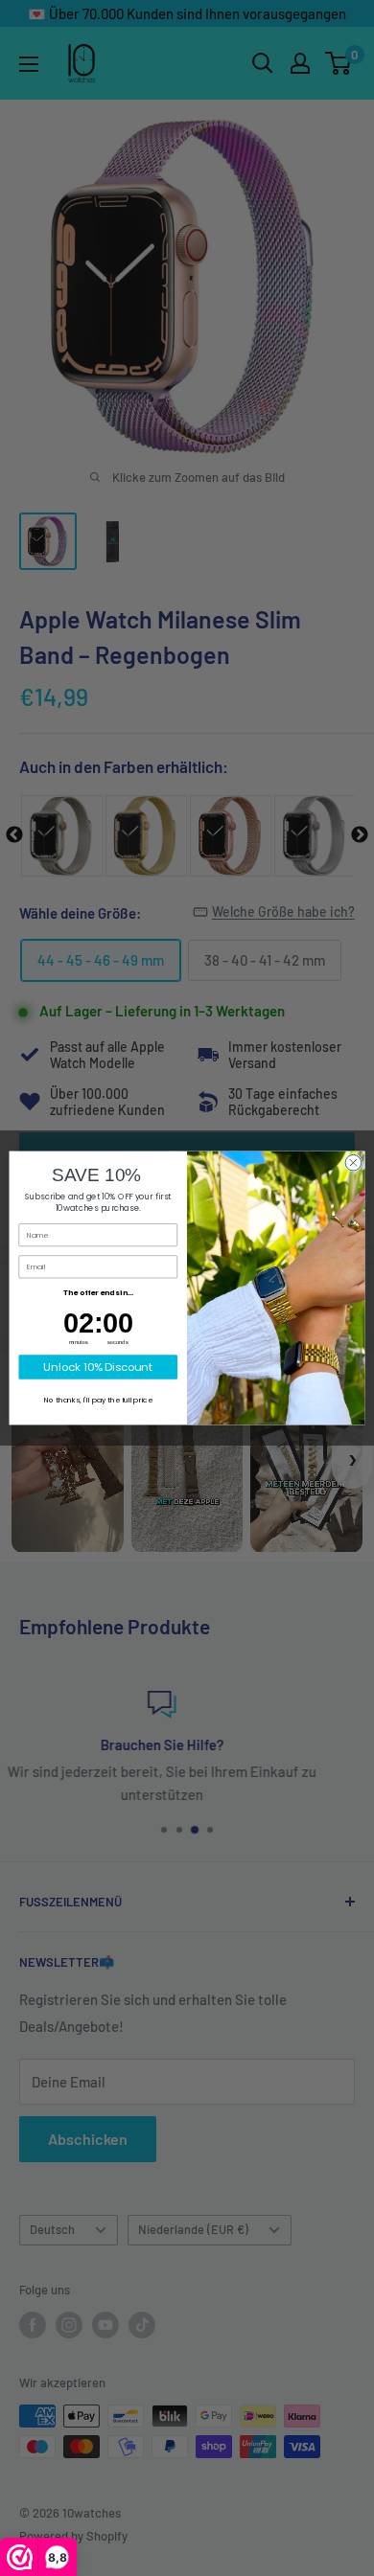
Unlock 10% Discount (98, 1367)
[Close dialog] (353, 1163)
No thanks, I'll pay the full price (98, 1400)
